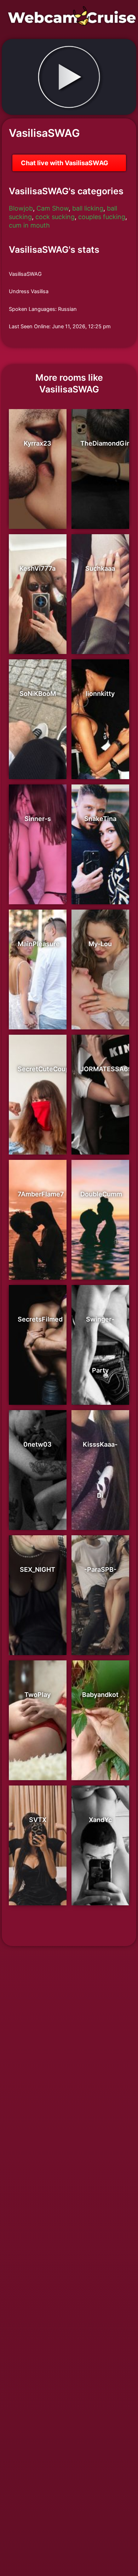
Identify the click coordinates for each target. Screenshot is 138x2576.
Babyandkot (100, 1695)
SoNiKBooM (38, 694)
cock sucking (55, 217)
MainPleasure (39, 944)
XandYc (100, 1820)
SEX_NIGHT (38, 1569)
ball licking (88, 208)
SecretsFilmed (40, 1319)
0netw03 (38, 1444)
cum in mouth (29, 225)
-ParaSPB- (100, 1569)
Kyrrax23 (38, 443)
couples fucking (102, 217)
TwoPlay (38, 1695)
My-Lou (100, 944)
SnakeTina (100, 819)
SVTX (38, 1820)
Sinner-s (38, 819)
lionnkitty (100, 694)
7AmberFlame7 (41, 1194)
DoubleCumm (101, 1194)
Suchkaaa (100, 568)
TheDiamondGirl (106, 443)
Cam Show (53, 208)
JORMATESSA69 (106, 1069)
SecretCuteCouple (46, 1069)
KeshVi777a (38, 568)
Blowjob (21, 208)
